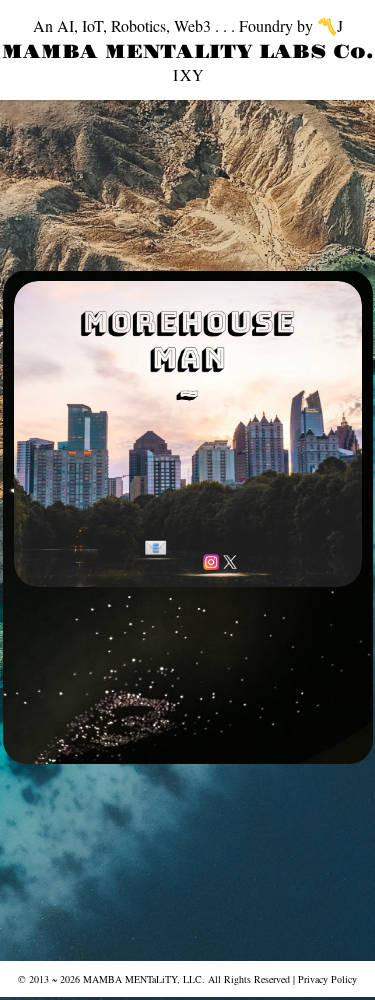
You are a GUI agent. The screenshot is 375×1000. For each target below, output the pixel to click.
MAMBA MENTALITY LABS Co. (188, 52)
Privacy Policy (327, 979)
